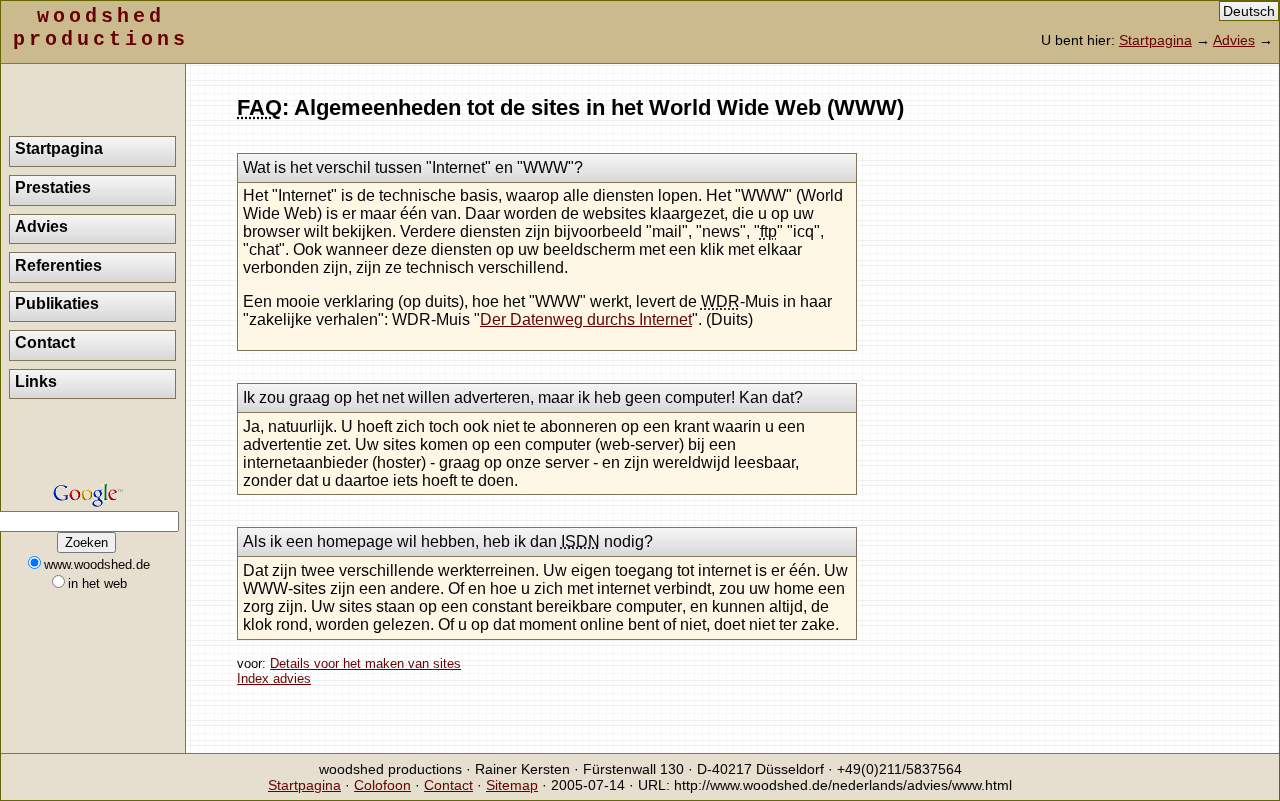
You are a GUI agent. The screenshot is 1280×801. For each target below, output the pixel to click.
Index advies (274, 678)
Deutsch (1249, 11)
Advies (1234, 40)
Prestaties (53, 187)
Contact (45, 342)
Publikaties (57, 303)
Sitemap (512, 785)
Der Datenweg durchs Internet (586, 319)
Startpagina (1155, 40)
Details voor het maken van (365, 663)
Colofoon (382, 785)
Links (36, 381)
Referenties (58, 265)
